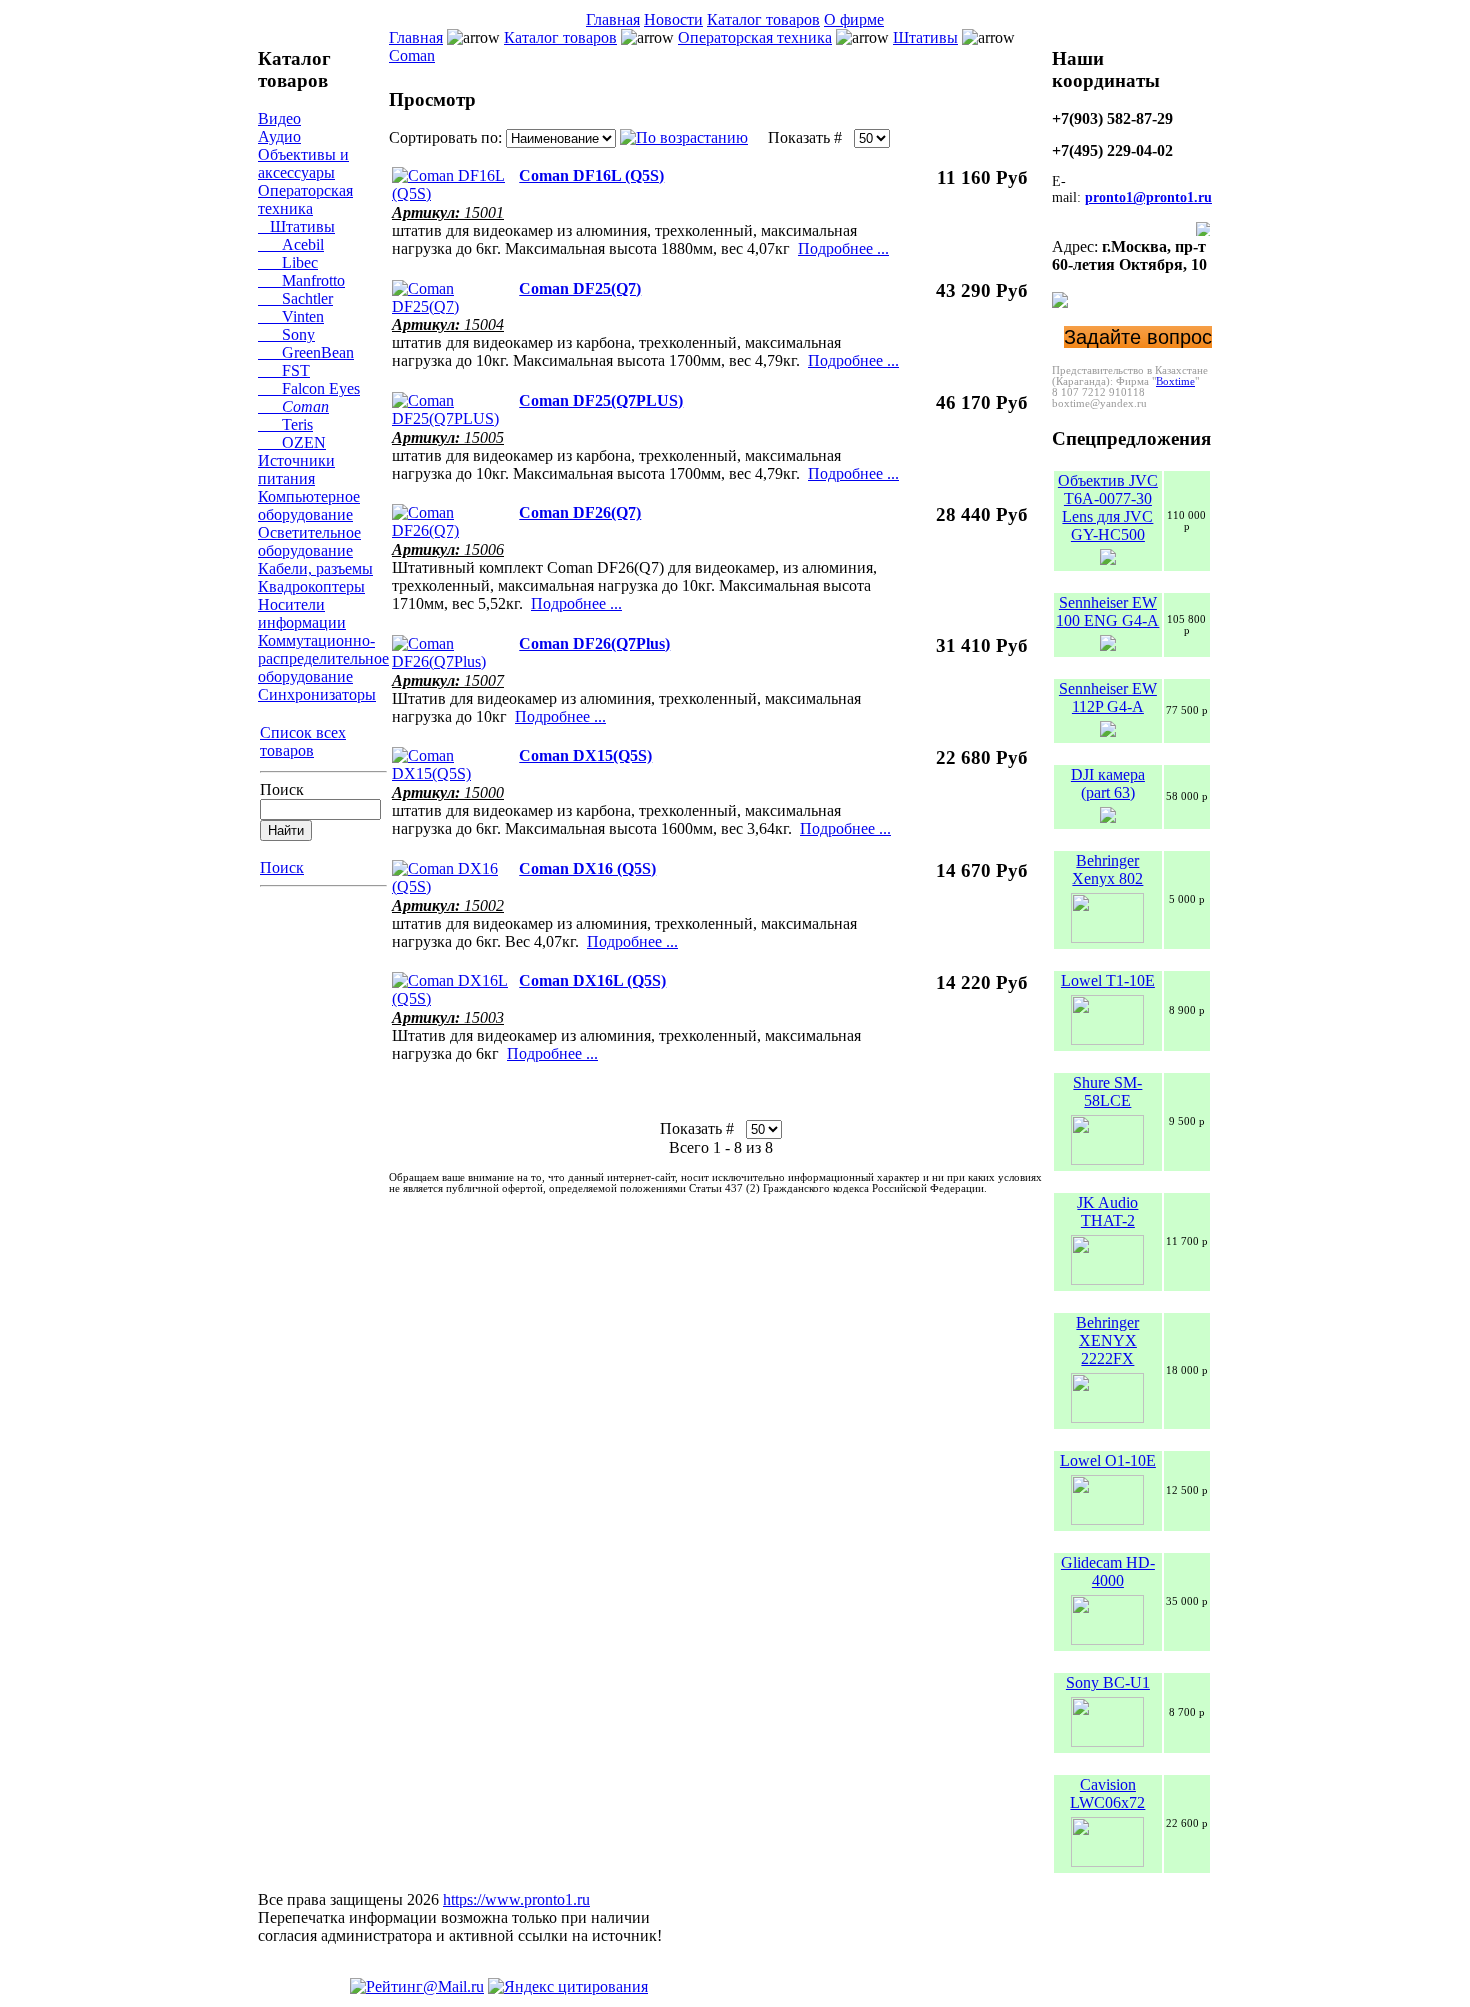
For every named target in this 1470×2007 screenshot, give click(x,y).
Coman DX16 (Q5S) (587, 868)
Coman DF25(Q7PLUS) (601, 400)
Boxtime (1175, 381)
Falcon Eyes (309, 388)
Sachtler (295, 298)
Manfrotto (301, 280)
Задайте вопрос (1138, 337)
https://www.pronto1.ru (516, 1899)
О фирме (854, 19)
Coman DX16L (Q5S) (592, 980)
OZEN (292, 442)
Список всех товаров (303, 741)
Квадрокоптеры (311, 586)
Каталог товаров (763, 19)
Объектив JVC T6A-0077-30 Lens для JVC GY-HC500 (1108, 507)
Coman (293, 406)
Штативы (296, 226)
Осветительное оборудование (309, 541)
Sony (286, 334)
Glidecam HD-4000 (1108, 1571)
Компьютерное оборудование (309, 505)
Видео (279, 118)
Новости (673, 19)
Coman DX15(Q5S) (585, 755)
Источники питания (296, 469)
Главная (613, 19)
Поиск (282, 789)
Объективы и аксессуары (303, 163)
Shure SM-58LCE (1107, 1091)
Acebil (291, 244)
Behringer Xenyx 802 (1107, 869)
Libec (288, 262)
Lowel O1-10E (1108, 1460)
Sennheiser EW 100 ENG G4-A (1107, 611)
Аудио (279, 136)
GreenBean (306, 352)
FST (284, 370)
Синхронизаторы (317, 694)
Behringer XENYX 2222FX (1107, 1340)
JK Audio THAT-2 (1107, 1211)
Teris (285, 424)
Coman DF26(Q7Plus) (594, 643)
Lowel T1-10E (1108, 980)
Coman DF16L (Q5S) (591, 175)
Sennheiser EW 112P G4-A (1108, 697)
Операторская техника (305, 199)
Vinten (291, 316)
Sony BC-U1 (1108, 1682)
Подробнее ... (843, 248)
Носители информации (302, 613)
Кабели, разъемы (315, 568)
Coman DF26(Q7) (580, 512)
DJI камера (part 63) (1108, 783)
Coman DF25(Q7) (580, 288)
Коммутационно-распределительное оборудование (323, 658)
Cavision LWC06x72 (1107, 1793)
